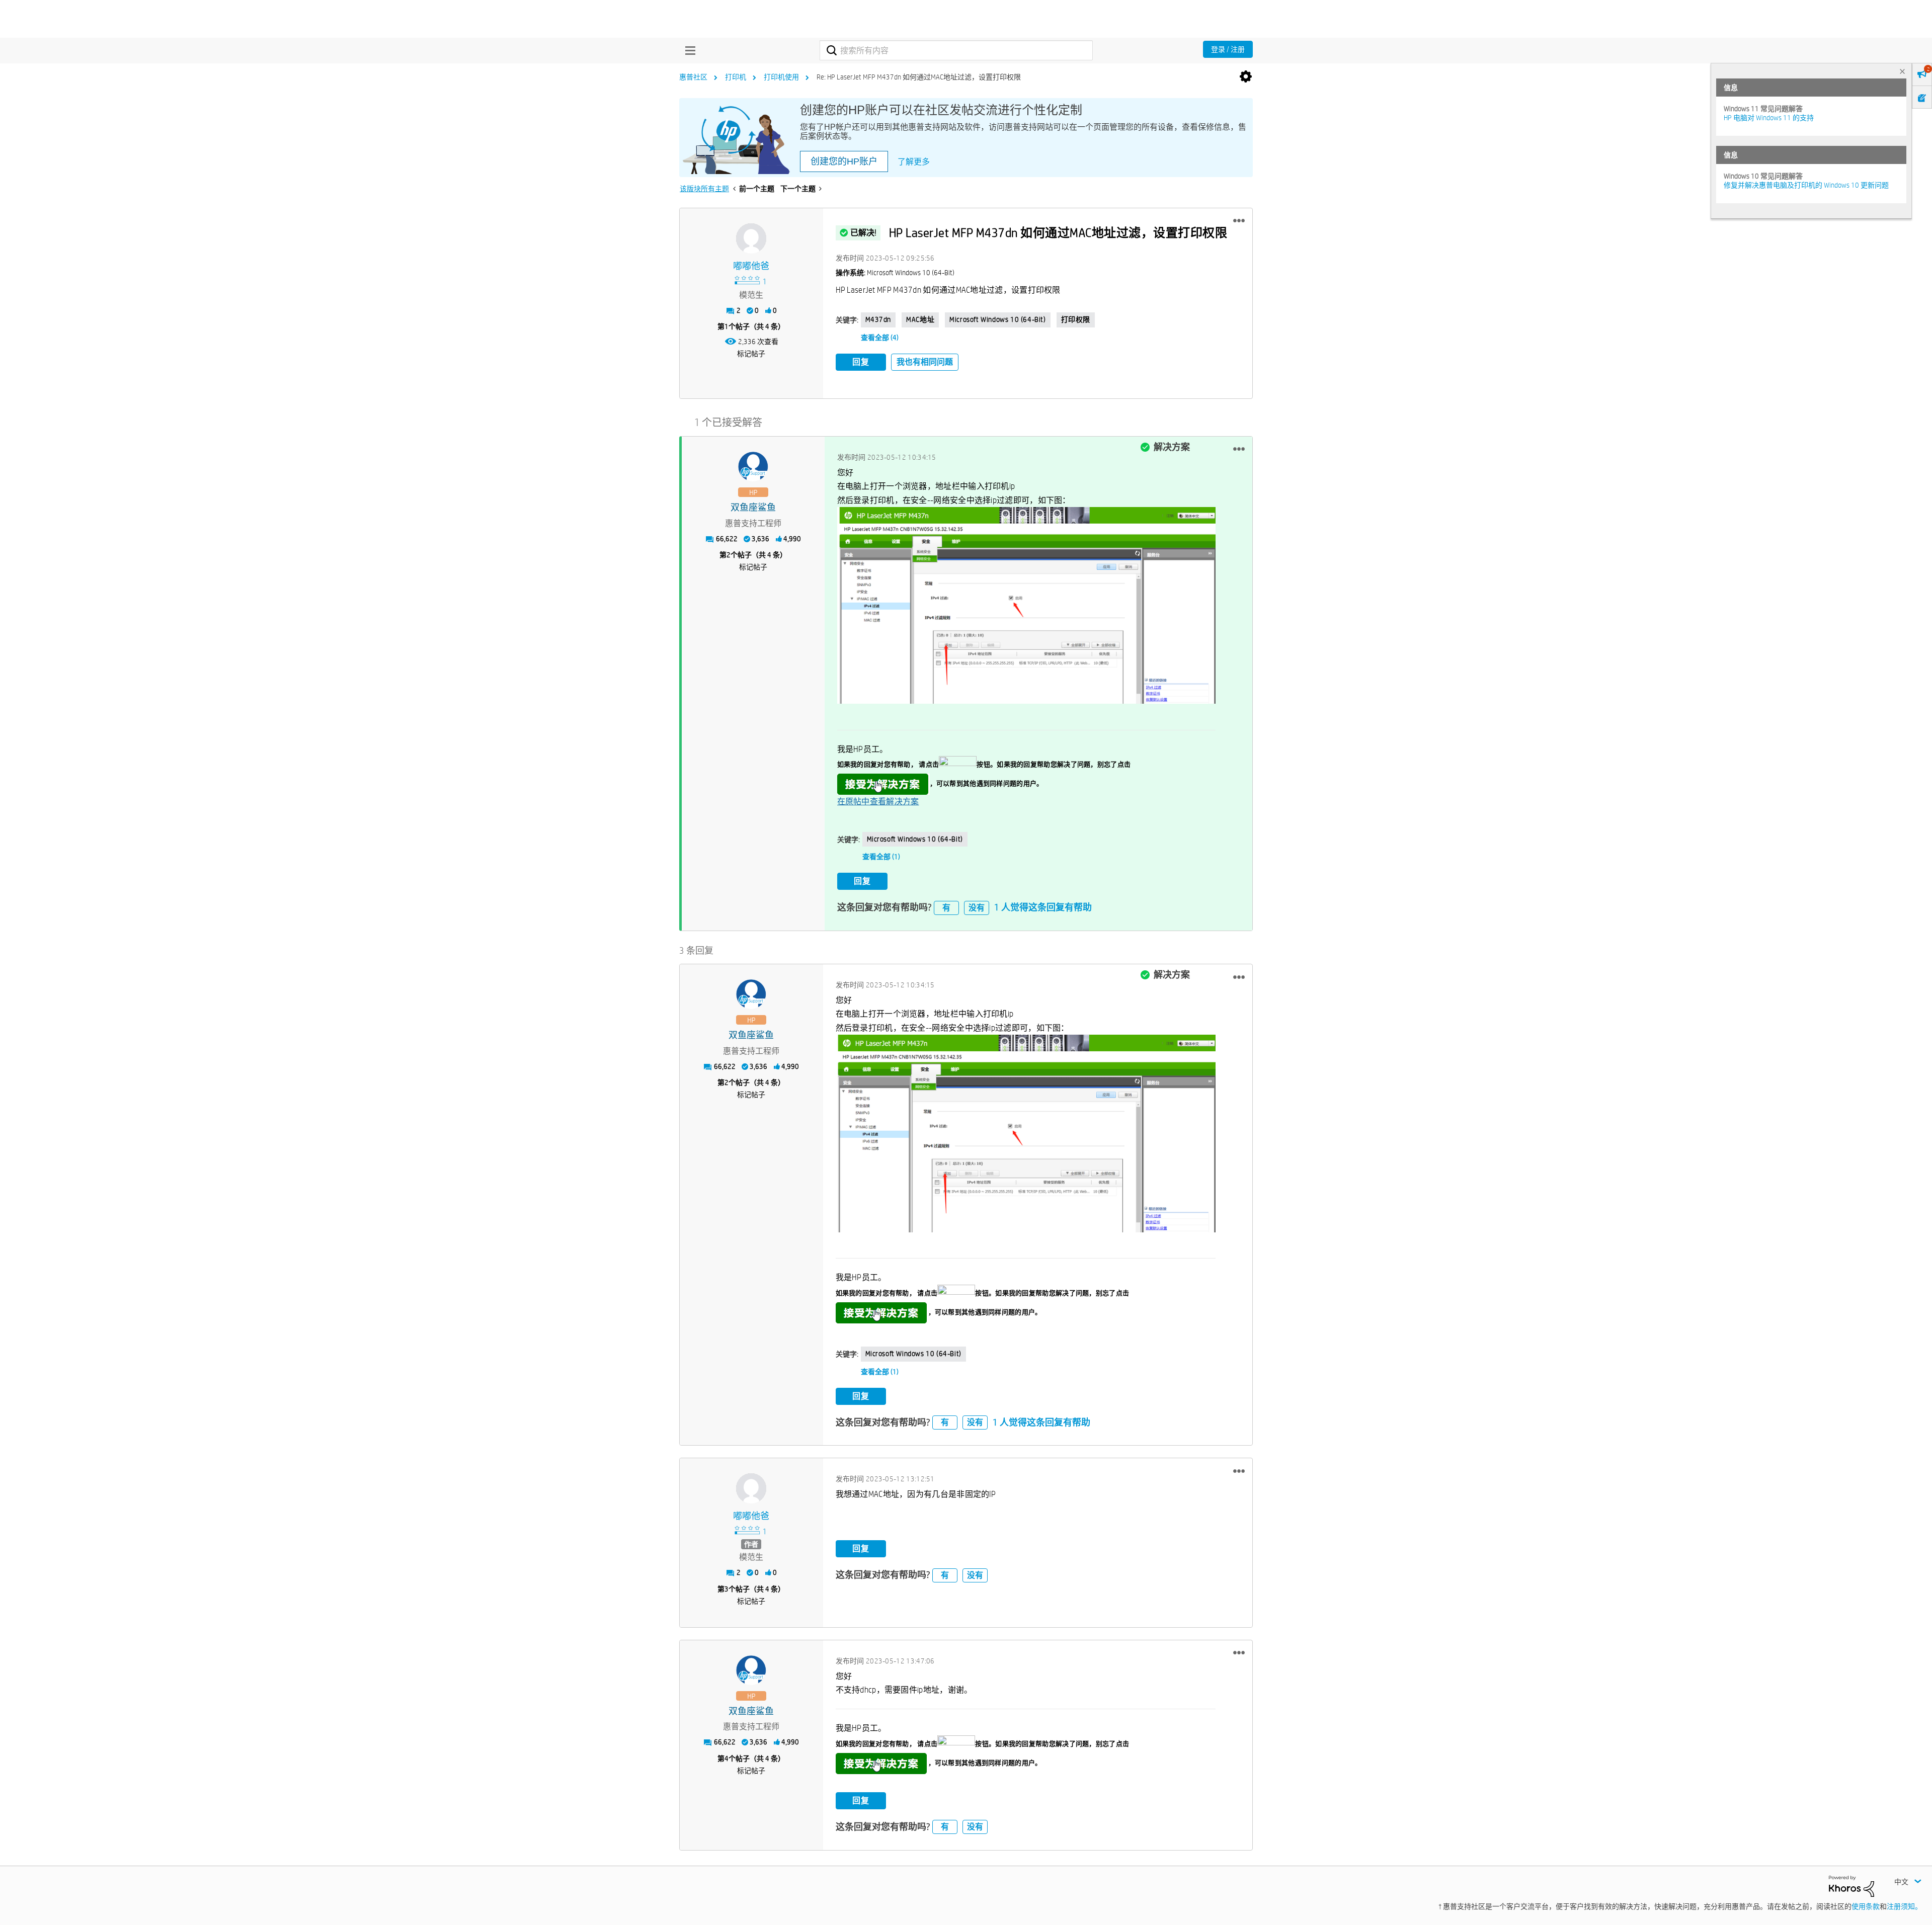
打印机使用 (781, 77)
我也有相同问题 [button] (925, 362)
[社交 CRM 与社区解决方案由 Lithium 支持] (1852, 1885)
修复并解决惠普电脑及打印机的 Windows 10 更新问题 (1806, 185)
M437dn (878, 319)
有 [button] (946, 908)
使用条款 (1866, 1906)
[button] (1239, 221)
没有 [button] (977, 908)
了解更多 (914, 162)
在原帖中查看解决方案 (878, 802)
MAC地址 (920, 319)
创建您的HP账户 (844, 161)
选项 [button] (1246, 77)
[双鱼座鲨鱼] (753, 467)
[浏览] (688, 50)
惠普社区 (693, 77)
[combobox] (956, 50)
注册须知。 (1904, 1906)
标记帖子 (751, 354)
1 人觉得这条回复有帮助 (1043, 907)
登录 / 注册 (1228, 49)
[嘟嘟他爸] (751, 238)
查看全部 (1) (881, 857)
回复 (861, 362)
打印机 (736, 77)
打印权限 (1076, 319)
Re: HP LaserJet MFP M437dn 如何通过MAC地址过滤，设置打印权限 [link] (919, 77)
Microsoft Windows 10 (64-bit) (997, 319)
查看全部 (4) (880, 338)
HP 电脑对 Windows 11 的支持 (1769, 118)
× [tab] (1902, 71)
